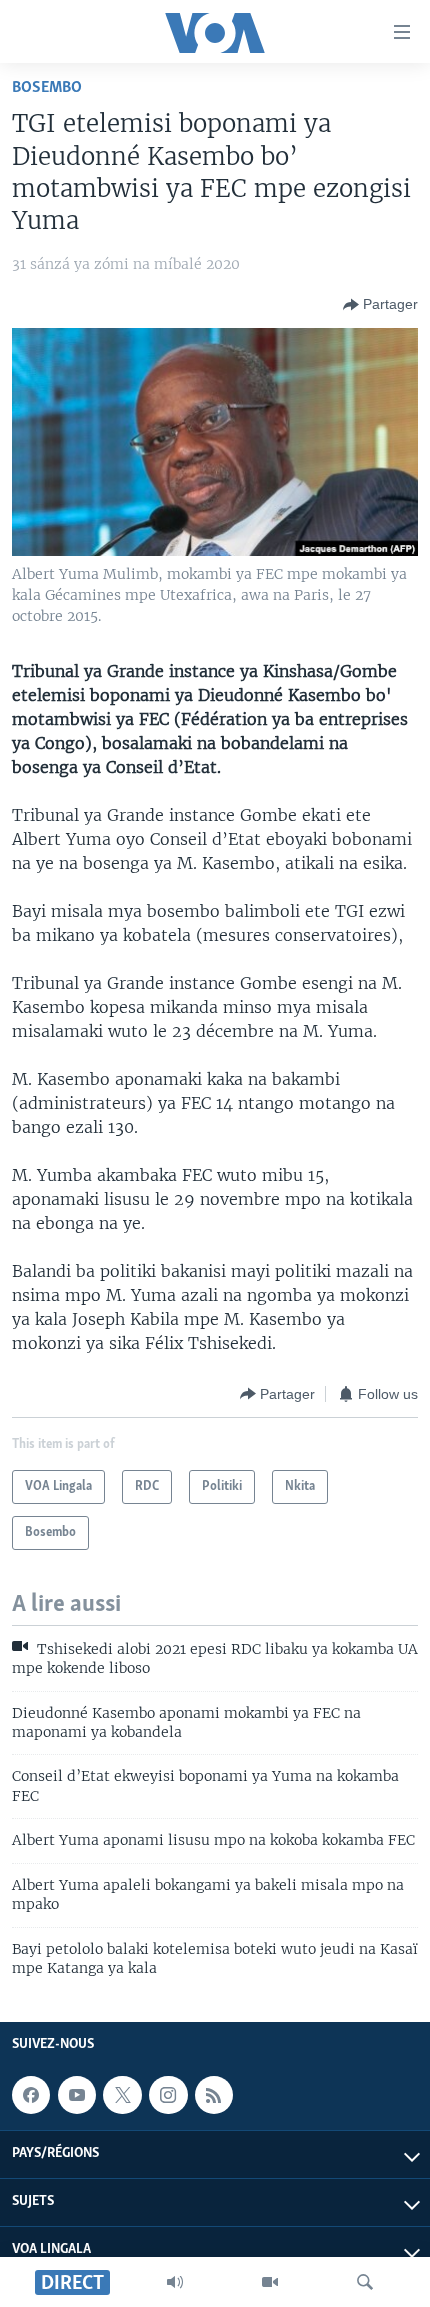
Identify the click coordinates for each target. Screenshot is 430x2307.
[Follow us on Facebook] (31, 2095)
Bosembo (47, 87)
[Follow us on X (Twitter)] (122, 2095)
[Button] (380, 305)
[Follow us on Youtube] (77, 2095)
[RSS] (214, 2095)
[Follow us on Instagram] (168, 2095)
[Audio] (175, 2282)
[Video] (270, 2282)
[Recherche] (365, 2282)
